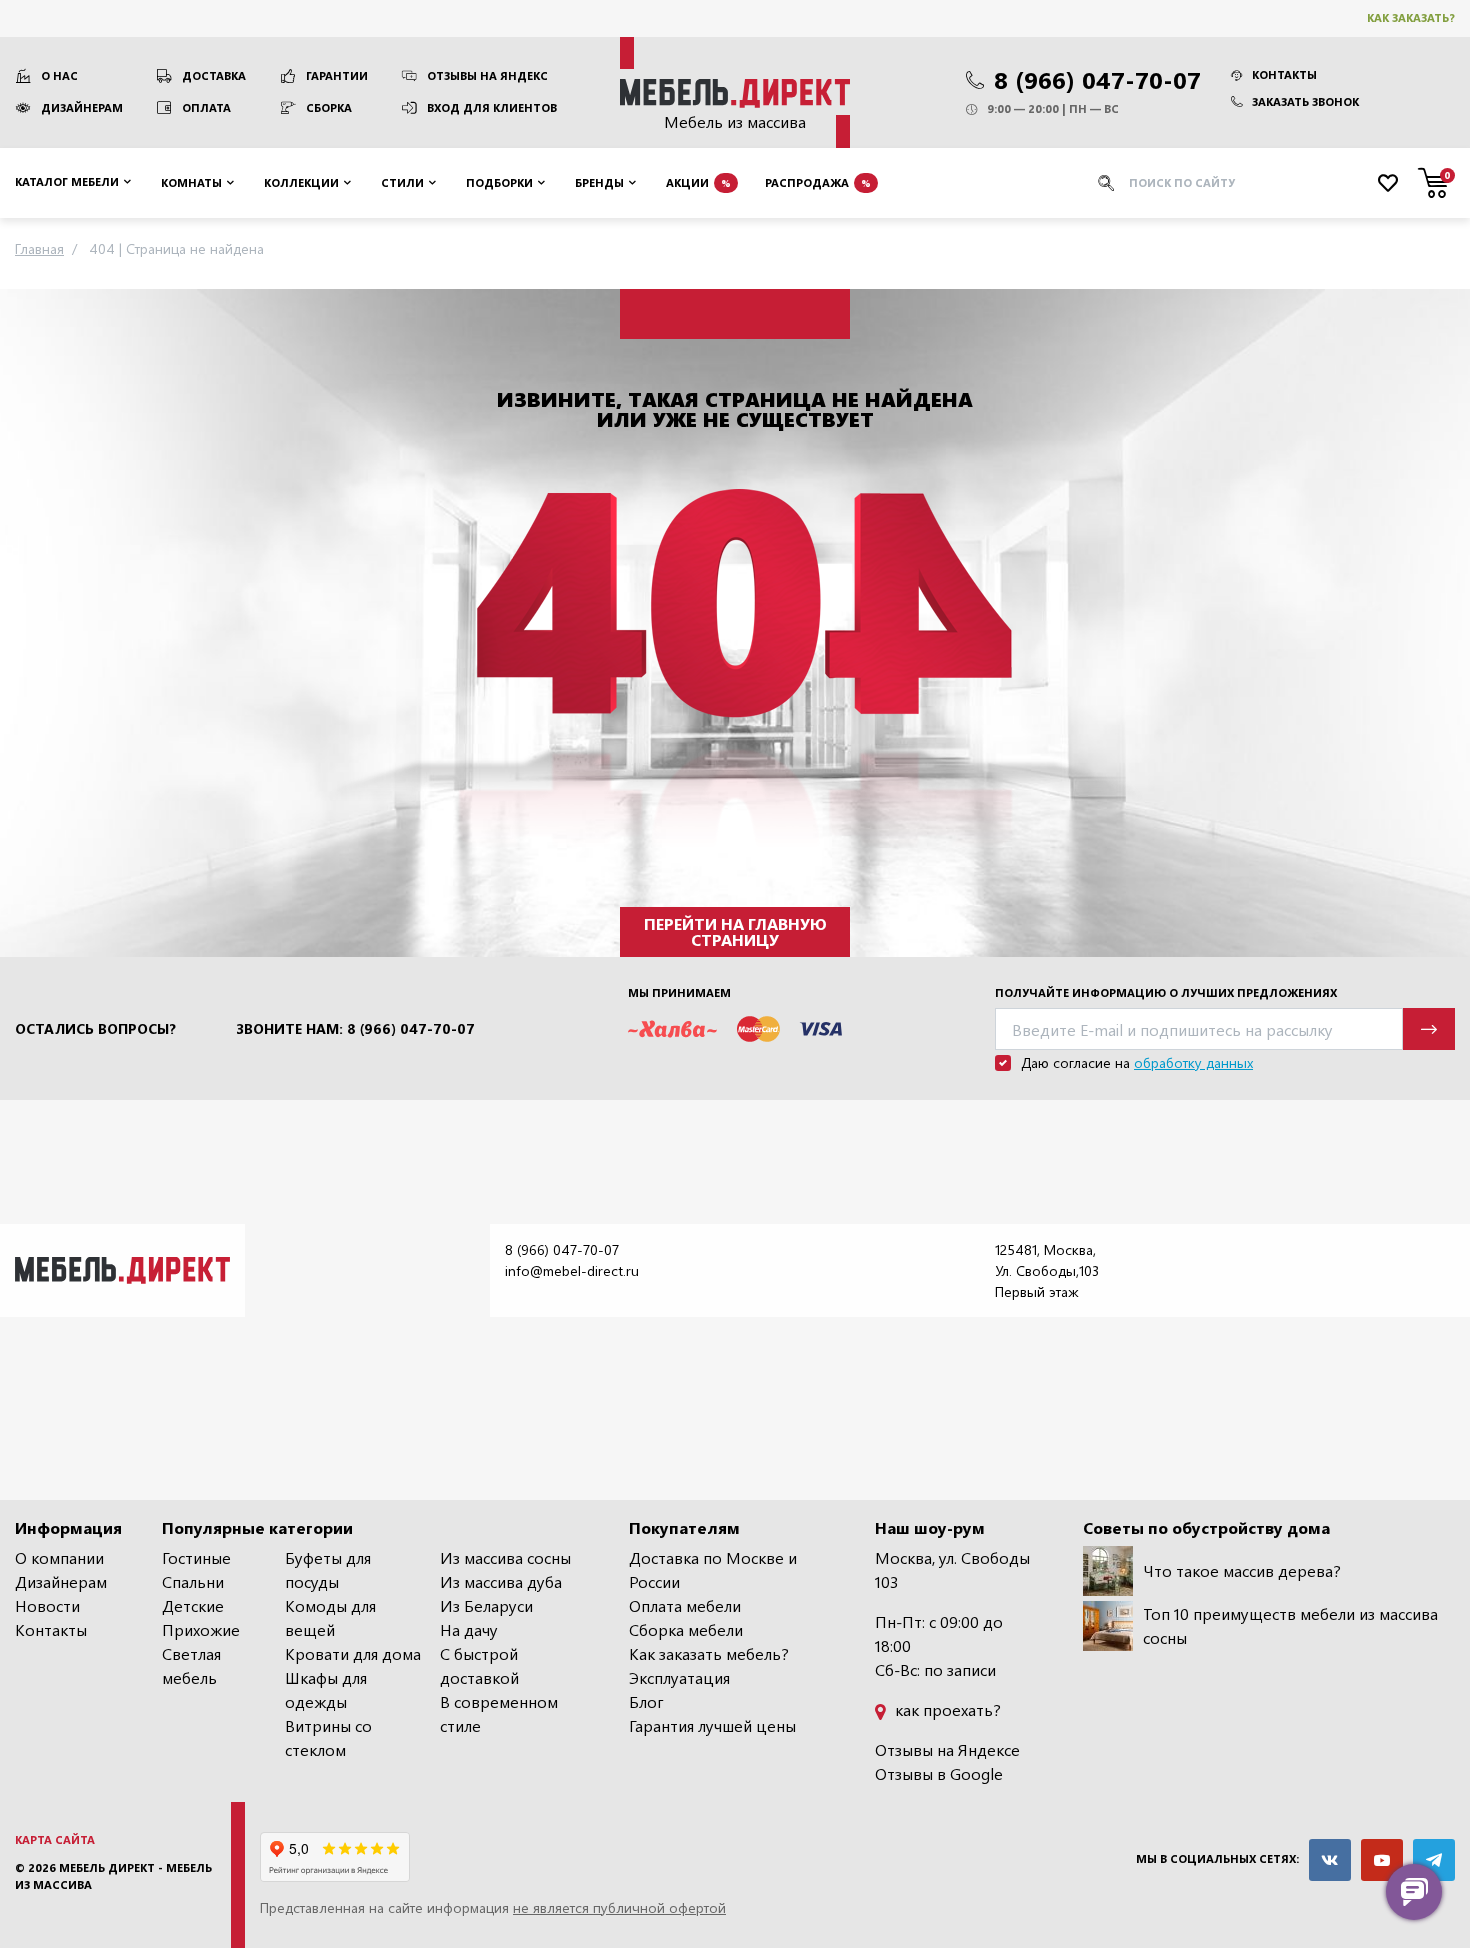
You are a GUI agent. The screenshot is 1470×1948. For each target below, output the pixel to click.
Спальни (193, 1581)
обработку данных (1193, 1062)
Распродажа (818, 181)
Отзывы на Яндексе (947, 1749)
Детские (193, 1605)
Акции (698, 181)
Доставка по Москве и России (713, 1569)
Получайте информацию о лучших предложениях (1166, 992)
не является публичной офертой (619, 1907)
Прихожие (201, 1629)
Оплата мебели (685, 1605)
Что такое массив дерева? (1242, 1570)
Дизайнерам (82, 107)
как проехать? (946, 1709)
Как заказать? (1411, 17)
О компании (59, 1557)
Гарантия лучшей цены (712, 1725)
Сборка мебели (686, 1629)
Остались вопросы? (95, 1029)
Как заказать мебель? (709, 1653)
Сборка (329, 107)
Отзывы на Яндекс (487, 75)
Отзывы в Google (939, 1773)
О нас (59, 75)
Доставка (214, 75)
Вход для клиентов (492, 107)
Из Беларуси (486, 1605)
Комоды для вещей (330, 1617)
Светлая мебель (191, 1665)
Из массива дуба (501, 1581)
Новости (47, 1605)
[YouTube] (1382, 1860)
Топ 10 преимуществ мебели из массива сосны (1290, 1625)
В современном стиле (499, 1713)
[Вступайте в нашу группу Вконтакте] (1330, 1860)
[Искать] (1106, 183)
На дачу (469, 1629)
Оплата (206, 107)
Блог (646, 1701)
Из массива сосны (505, 1557)
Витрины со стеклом (328, 1737)
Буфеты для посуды (328, 1569)
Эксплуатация (679, 1677)
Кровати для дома (353, 1653)
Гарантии (337, 75)
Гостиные (196, 1557)
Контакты (1284, 74)
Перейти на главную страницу (735, 931)
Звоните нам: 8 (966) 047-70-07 (355, 1029)
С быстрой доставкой (479, 1665)
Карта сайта (55, 1839)
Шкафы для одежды (326, 1689)
